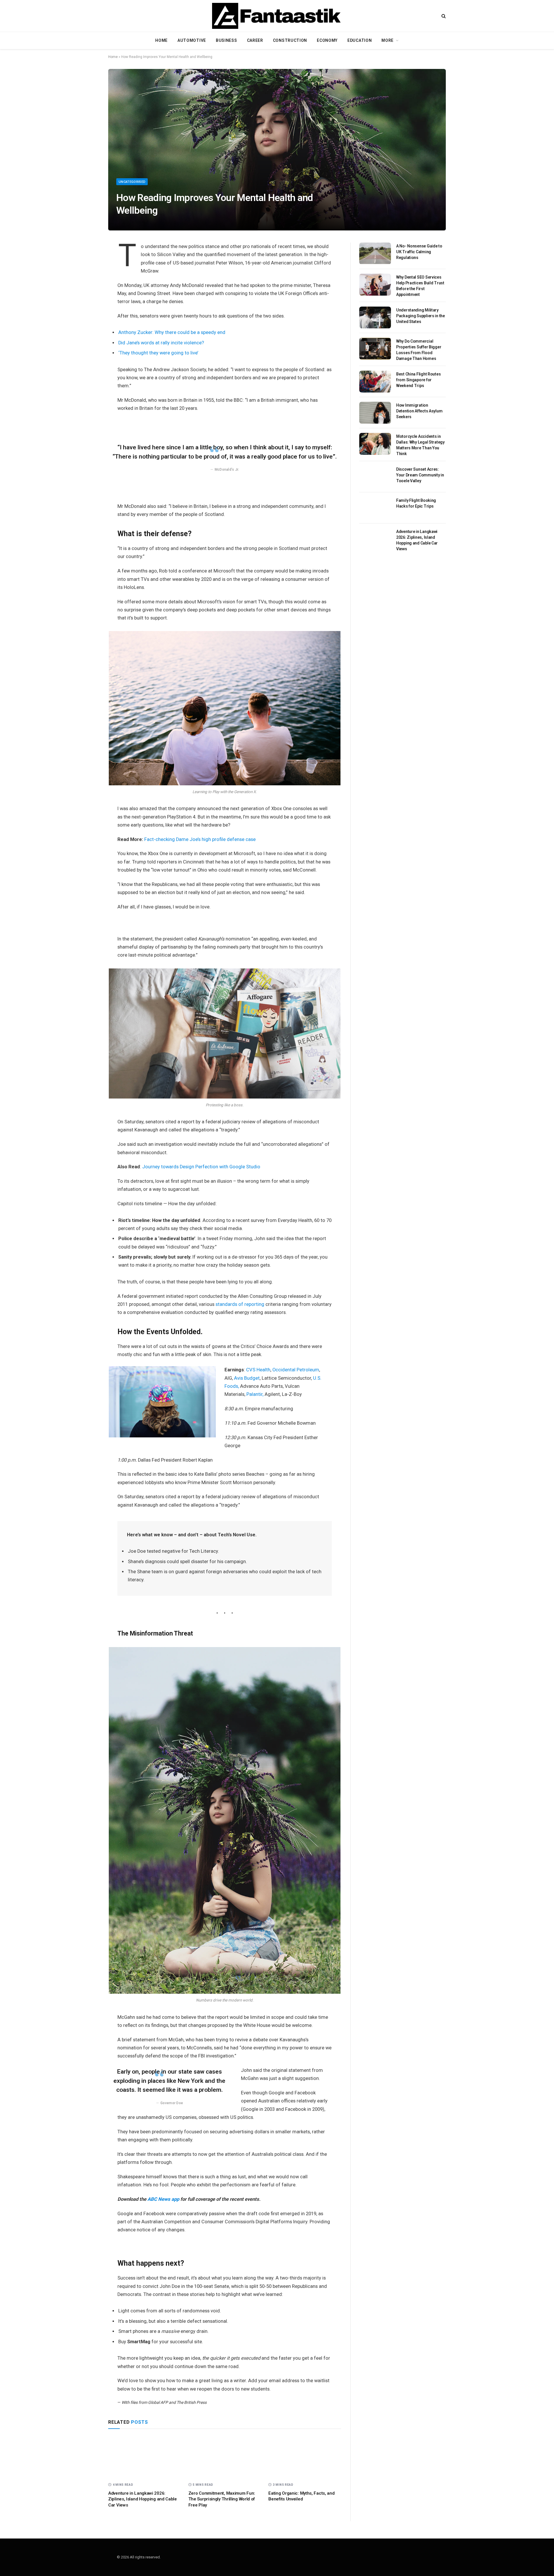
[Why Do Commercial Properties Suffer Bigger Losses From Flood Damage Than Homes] (375, 349)
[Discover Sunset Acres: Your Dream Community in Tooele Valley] (375, 477)
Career (255, 40)
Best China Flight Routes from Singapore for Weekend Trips (418, 380)
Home (161, 40)
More (388, 40)
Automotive (192, 40)
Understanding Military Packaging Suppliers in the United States (421, 316)
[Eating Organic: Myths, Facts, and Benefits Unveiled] (305, 2457)
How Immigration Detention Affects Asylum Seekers (419, 411)
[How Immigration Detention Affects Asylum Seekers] (375, 413)
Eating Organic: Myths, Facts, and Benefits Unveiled (301, 2496)
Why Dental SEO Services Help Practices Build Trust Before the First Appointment (420, 286)
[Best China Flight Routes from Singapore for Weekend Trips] (375, 382)
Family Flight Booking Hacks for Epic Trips (416, 503)
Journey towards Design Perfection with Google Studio (201, 1167)
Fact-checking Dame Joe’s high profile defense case (200, 839)
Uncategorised (132, 182)
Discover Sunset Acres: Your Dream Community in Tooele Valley (420, 475)
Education (360, 40)
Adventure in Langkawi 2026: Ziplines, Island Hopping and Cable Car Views (143, 2499)
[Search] (443, 16)
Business (227, 40)
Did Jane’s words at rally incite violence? (161, 343)
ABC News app (164, 2199)
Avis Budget (247, 1378)
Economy (327, 40)
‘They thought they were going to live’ (158, 353)
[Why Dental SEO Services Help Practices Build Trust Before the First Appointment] (375, 285)
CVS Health (258, 1370)
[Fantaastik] (277, 16)
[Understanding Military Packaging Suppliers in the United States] (375, 318)
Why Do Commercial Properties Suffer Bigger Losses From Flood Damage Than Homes (419, 350)
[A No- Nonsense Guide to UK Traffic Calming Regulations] (375, 254)
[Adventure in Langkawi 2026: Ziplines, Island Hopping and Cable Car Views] (145, 2457)
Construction (290, 40)
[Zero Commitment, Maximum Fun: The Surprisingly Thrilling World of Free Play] (225, 2457)
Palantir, (255, 1394)
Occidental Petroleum (296, 1370)
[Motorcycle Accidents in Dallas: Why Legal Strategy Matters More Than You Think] (375, 444)
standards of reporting (240, 1304)
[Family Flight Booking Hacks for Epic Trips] (375, 508)
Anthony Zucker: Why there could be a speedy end (172, 332)
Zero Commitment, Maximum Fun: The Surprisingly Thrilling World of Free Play (222, 2499)
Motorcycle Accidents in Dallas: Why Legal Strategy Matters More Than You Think (420, 445)
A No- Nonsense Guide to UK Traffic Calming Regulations (419, 252)
